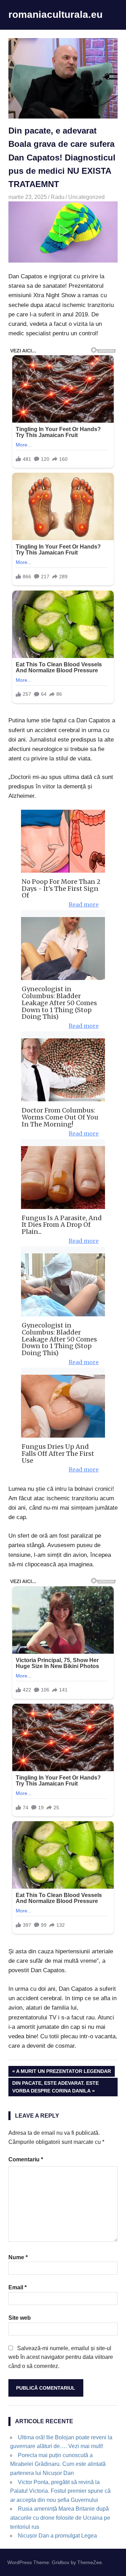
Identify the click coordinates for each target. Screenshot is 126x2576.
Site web (20, 2318)
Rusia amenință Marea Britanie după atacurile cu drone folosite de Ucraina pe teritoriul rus (60, 2518)
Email (17, 2287)
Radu (58, 197)
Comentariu (26, 2159)
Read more (84, 904)
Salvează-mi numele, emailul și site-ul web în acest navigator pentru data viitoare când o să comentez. (61, 2357)
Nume (18, 2257)
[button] (63, 231)
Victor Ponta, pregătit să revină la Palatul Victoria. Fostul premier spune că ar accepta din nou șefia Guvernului (60, 2491)
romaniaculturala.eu (55, 15)
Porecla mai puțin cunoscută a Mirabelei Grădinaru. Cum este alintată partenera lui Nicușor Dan (58, 2464)
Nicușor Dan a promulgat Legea (57, 2536)
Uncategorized (86, 197)
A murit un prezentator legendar (63, 2072)
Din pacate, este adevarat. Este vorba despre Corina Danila (55, 2087)
